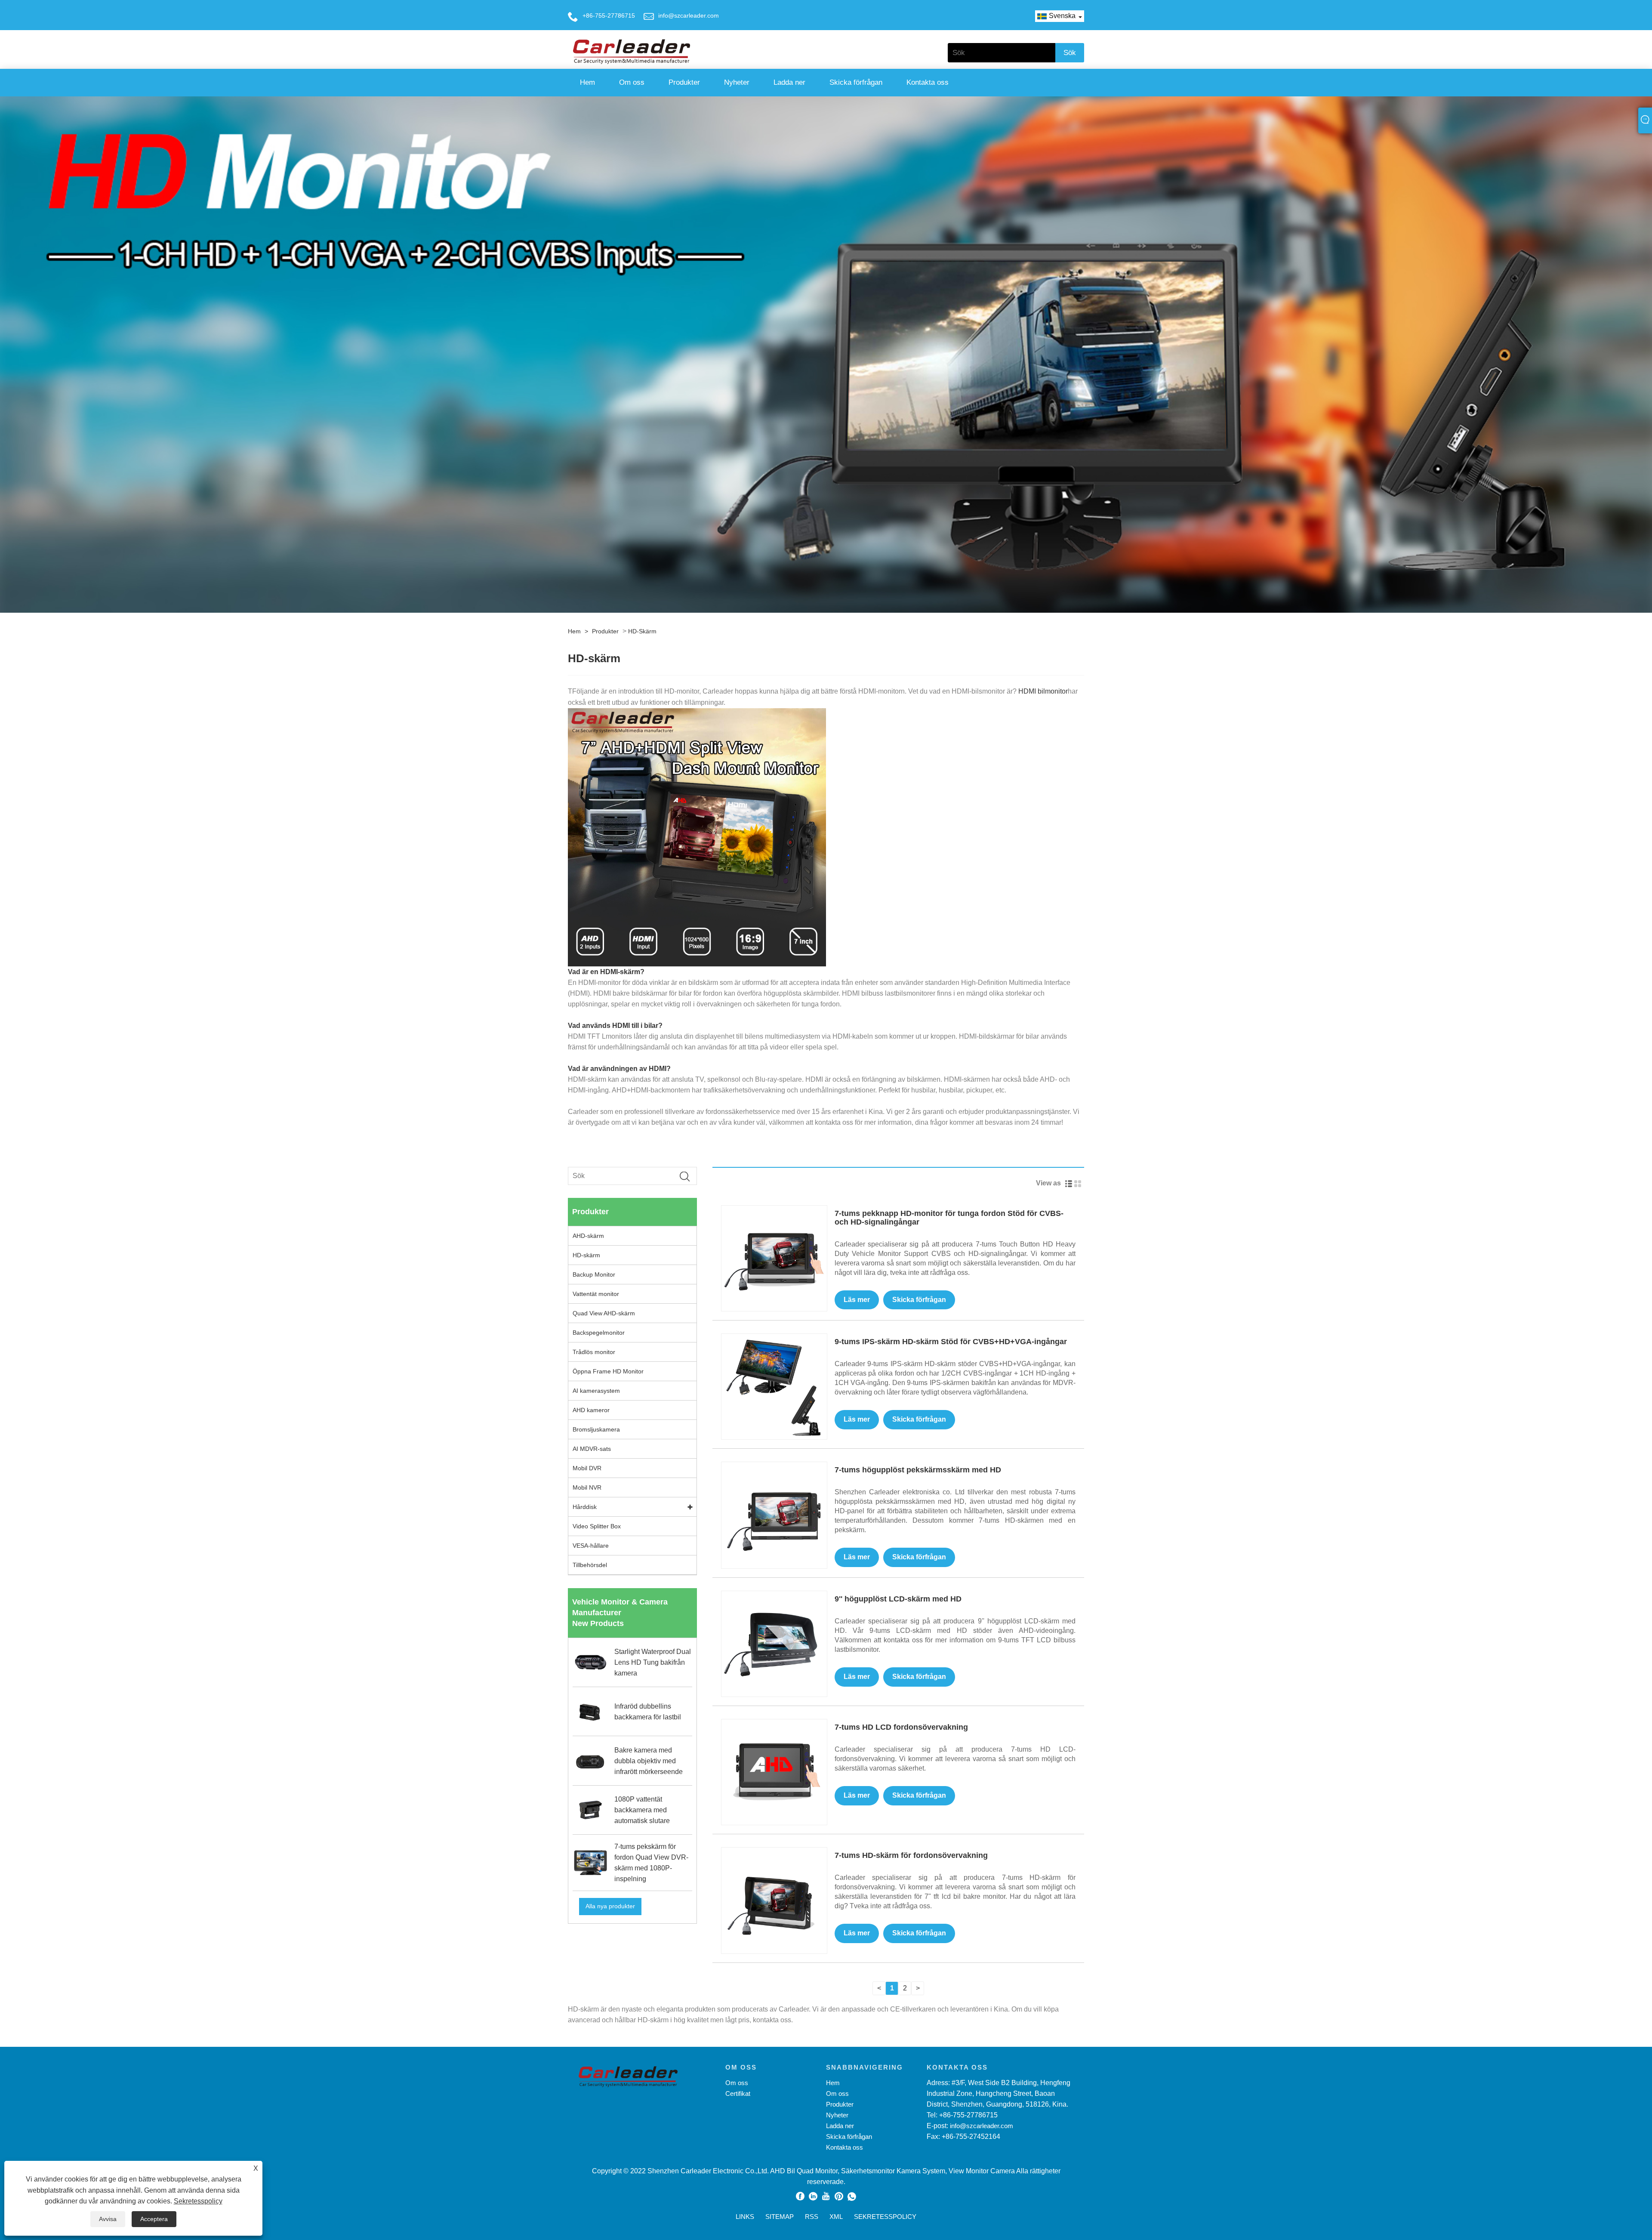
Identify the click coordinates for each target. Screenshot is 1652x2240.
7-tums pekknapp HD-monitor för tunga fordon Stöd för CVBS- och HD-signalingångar (949, 1218)
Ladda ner (789, 82)
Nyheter (737, 82)
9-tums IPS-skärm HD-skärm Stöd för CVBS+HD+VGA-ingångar (951, 1342)
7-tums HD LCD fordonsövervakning (901, 1727)
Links (745, 2217)
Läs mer (857, 1300)
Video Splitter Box (597, 1526)
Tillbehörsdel (590, 1565)
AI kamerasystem (596, 1391)
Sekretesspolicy (198, 2201)
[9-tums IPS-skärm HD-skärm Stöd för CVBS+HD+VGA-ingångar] (774, 1386)
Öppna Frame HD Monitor (608, 1371)
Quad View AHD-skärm (604, 1313)
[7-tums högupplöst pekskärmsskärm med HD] (774, 1514)
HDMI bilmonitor (1043, 691)
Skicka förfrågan (856, 82)
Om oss (632, 82)
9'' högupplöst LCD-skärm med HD (898, 1599)
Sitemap (780, 2217)
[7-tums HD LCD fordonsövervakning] (774, 1772)
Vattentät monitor (596, 1294)
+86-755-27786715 (609, 15)
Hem (587, 82)
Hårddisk (585, 1507)
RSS (812, 2217)
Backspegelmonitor (599, 1333)
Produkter (684, 82)
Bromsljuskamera (596, 1429)
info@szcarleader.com (689, 15)
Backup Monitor (594, 1274)
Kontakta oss (928, 82)
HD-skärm (642, 631)
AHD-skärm (588, 1236)
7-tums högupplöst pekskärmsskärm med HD (918, 1470)
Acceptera (154, 2219)
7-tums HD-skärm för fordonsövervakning (911, 1855)
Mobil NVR (587, 1487)
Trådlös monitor (594, 1352)
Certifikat (738, 2093)
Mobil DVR (587, 1468)
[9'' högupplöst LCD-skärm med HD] (774, 1643)
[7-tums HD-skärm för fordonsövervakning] (774, 1900)
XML (836, 2217)
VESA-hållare (591, 1546)
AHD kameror (591, 1410)
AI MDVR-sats (592, 1449)
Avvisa (108, 2219)
